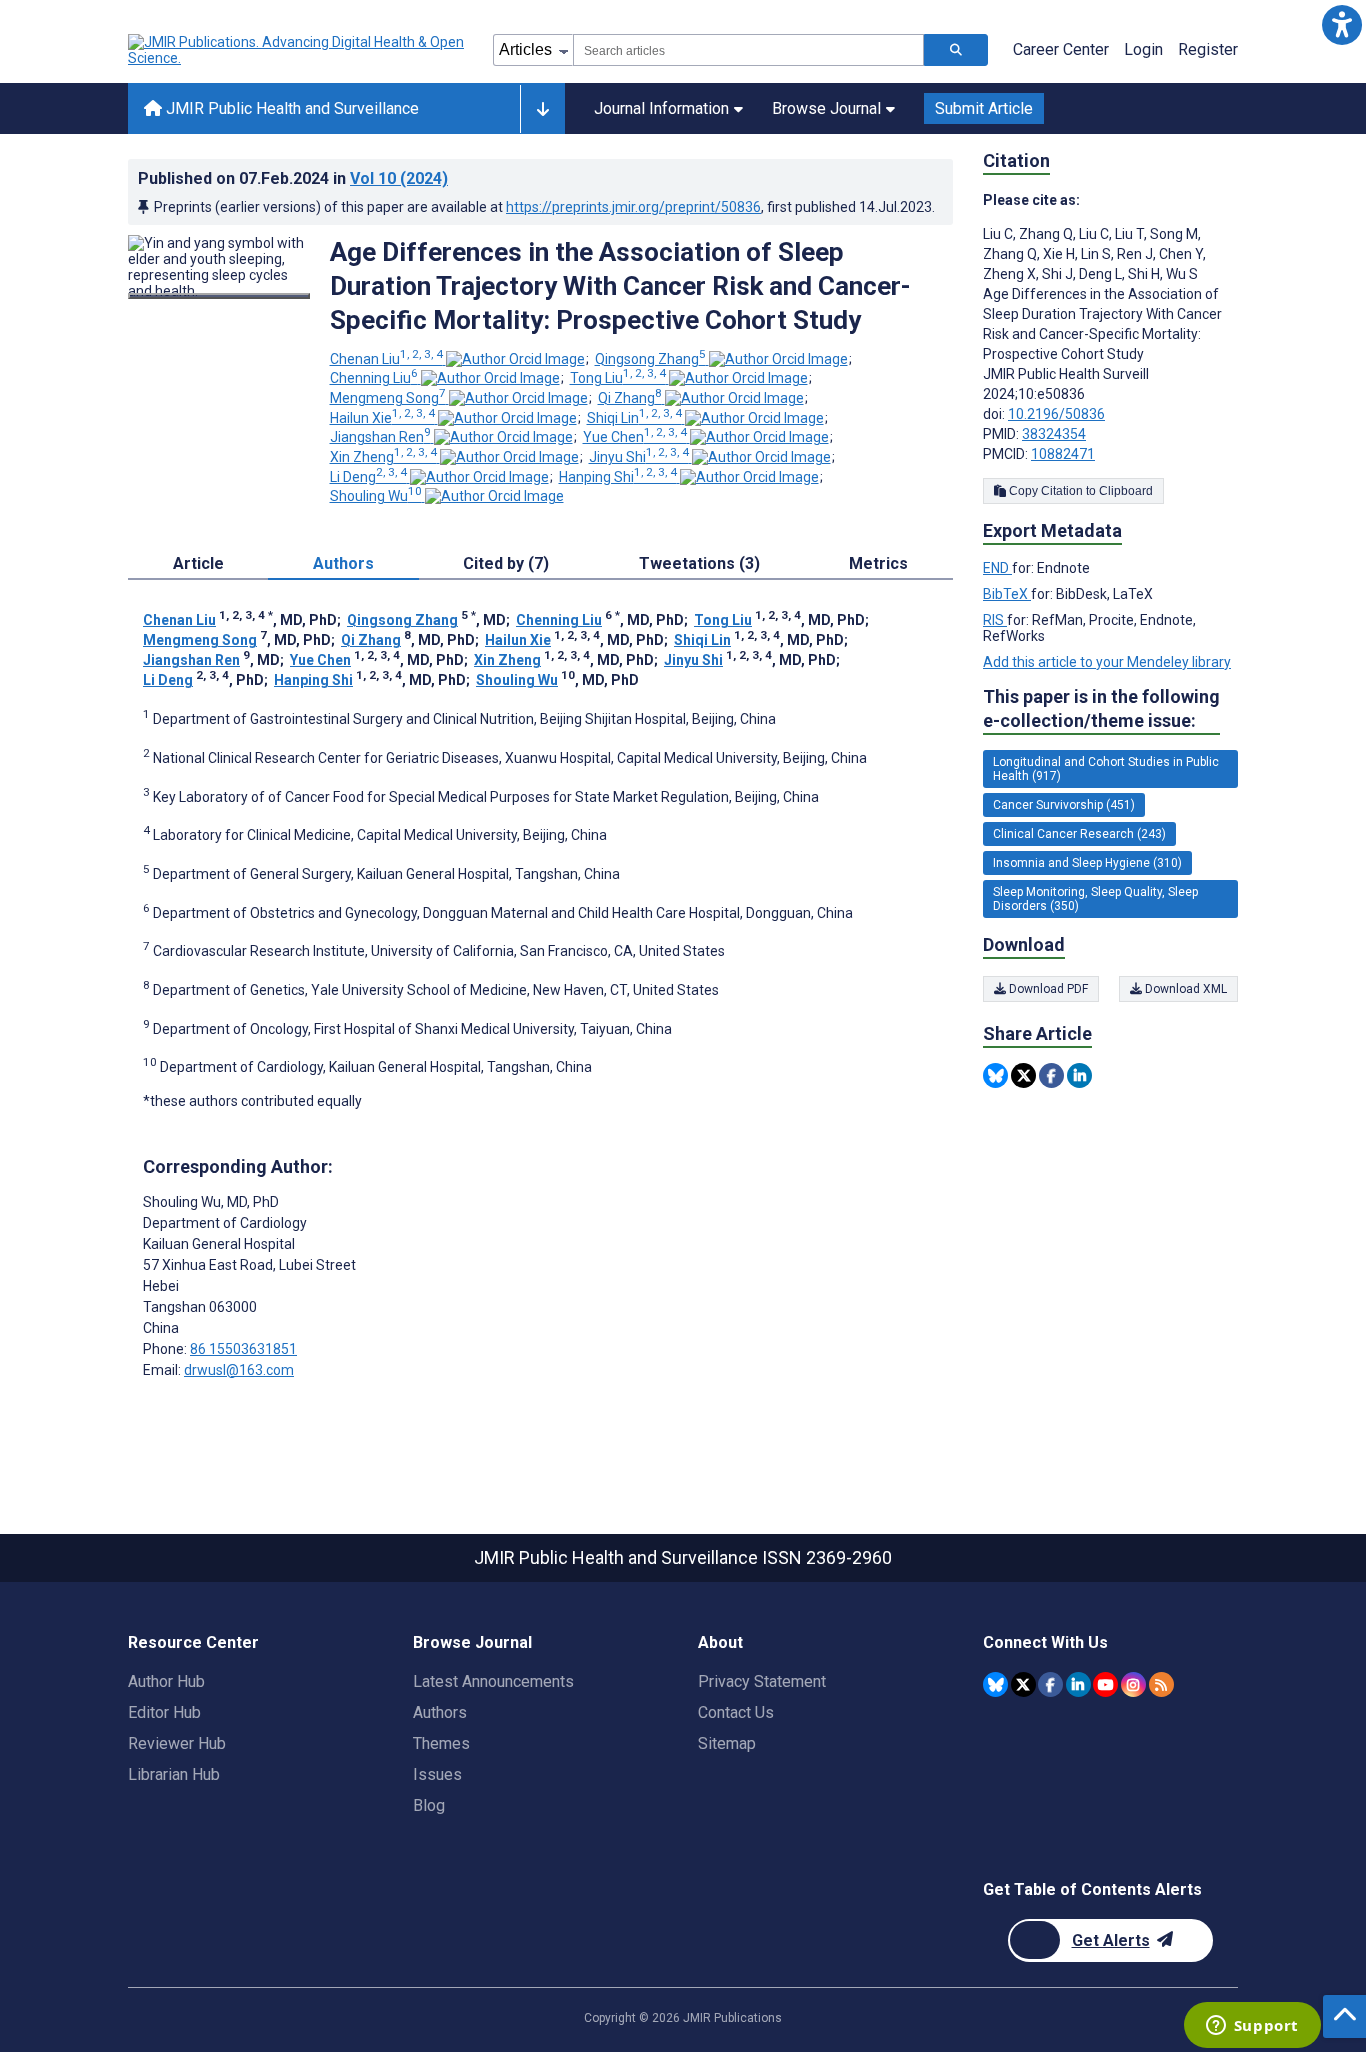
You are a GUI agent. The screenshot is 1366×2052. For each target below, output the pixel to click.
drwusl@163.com (239, 1370)
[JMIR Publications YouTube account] (1105, 1684)
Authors (440, 1712)
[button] (1341, 24)
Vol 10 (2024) (399, 178)
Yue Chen (635, 437)
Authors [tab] (343, 563)
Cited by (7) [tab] (506, 563)
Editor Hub (164, 1712)
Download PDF (1047, 989)
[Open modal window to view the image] (219, 296)
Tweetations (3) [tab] (699, 563)
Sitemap (727, 1743)
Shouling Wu (376, 496)
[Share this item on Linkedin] (1079, 1075)
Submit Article (984, 108)
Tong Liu (618, 378)
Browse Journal (826, 108)
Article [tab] (198, 563)
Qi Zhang (630, 398)
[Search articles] (956, 50)
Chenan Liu (386, 359)
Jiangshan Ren (380, 437)
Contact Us (736, 1712)
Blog (429, 1805)
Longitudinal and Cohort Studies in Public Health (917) (1106, 769)
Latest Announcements (493, 1681)
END (997, 568)
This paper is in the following (1101, 708)
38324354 (1054, 434)
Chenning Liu (374, 378)
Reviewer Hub (177, 1743)
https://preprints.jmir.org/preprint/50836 (633, 207)
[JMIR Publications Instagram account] (1133, 1684)
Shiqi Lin (634, 418)
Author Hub (166, 1681)
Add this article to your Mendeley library (1107, 662)
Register (1208, 49)
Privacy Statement (762, 1681)
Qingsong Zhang (650, 359)
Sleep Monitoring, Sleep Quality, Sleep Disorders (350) (1095, 899)
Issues (437, 1774)
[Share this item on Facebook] (1051, 1075)
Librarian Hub (174, 1774)
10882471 (1063, 454)
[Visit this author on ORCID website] (515, 359)
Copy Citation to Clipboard (1079, 491)
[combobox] (748, 50)
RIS (995, 620)
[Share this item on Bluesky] (995, 1075)
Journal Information (661, 108)
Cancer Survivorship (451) (1064, 805)
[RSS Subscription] (1161, 1684)
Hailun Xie (382, 418)
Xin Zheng (383, 457)
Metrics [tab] (878, 563)
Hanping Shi (618, 477)
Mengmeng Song (388, 398)
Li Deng (368, 477)
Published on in (293, 178)
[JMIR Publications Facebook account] (1050, 1684)
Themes (441, 1743)
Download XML (1184, 989)
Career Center (1061, 49)
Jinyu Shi (639, 457)
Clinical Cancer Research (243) (1079, 834)
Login (1143, 49)
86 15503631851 (243, 1349)
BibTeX (1007, 594)
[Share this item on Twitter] (1023, 1075)
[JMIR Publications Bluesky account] (995, 1684)
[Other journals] (542, 109)
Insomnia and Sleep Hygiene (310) (1087, 863)
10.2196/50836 (1056, 414)
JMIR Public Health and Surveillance (290, 108)
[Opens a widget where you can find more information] (1252, 2027)
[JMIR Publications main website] (298, 50)
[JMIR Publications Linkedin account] (1078, 1684)
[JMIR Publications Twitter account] (1023, 1684)
